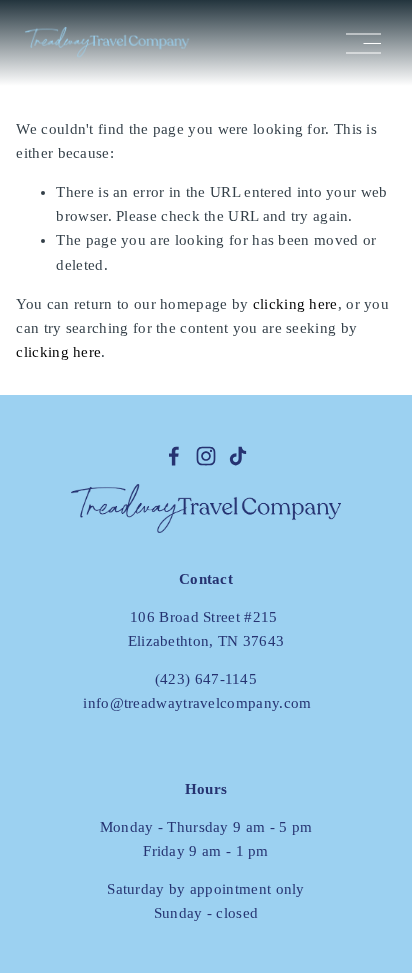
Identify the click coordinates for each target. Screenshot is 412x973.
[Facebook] (174, 456)
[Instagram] (206, 456)
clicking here (295, 304)
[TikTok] (238, 456)
